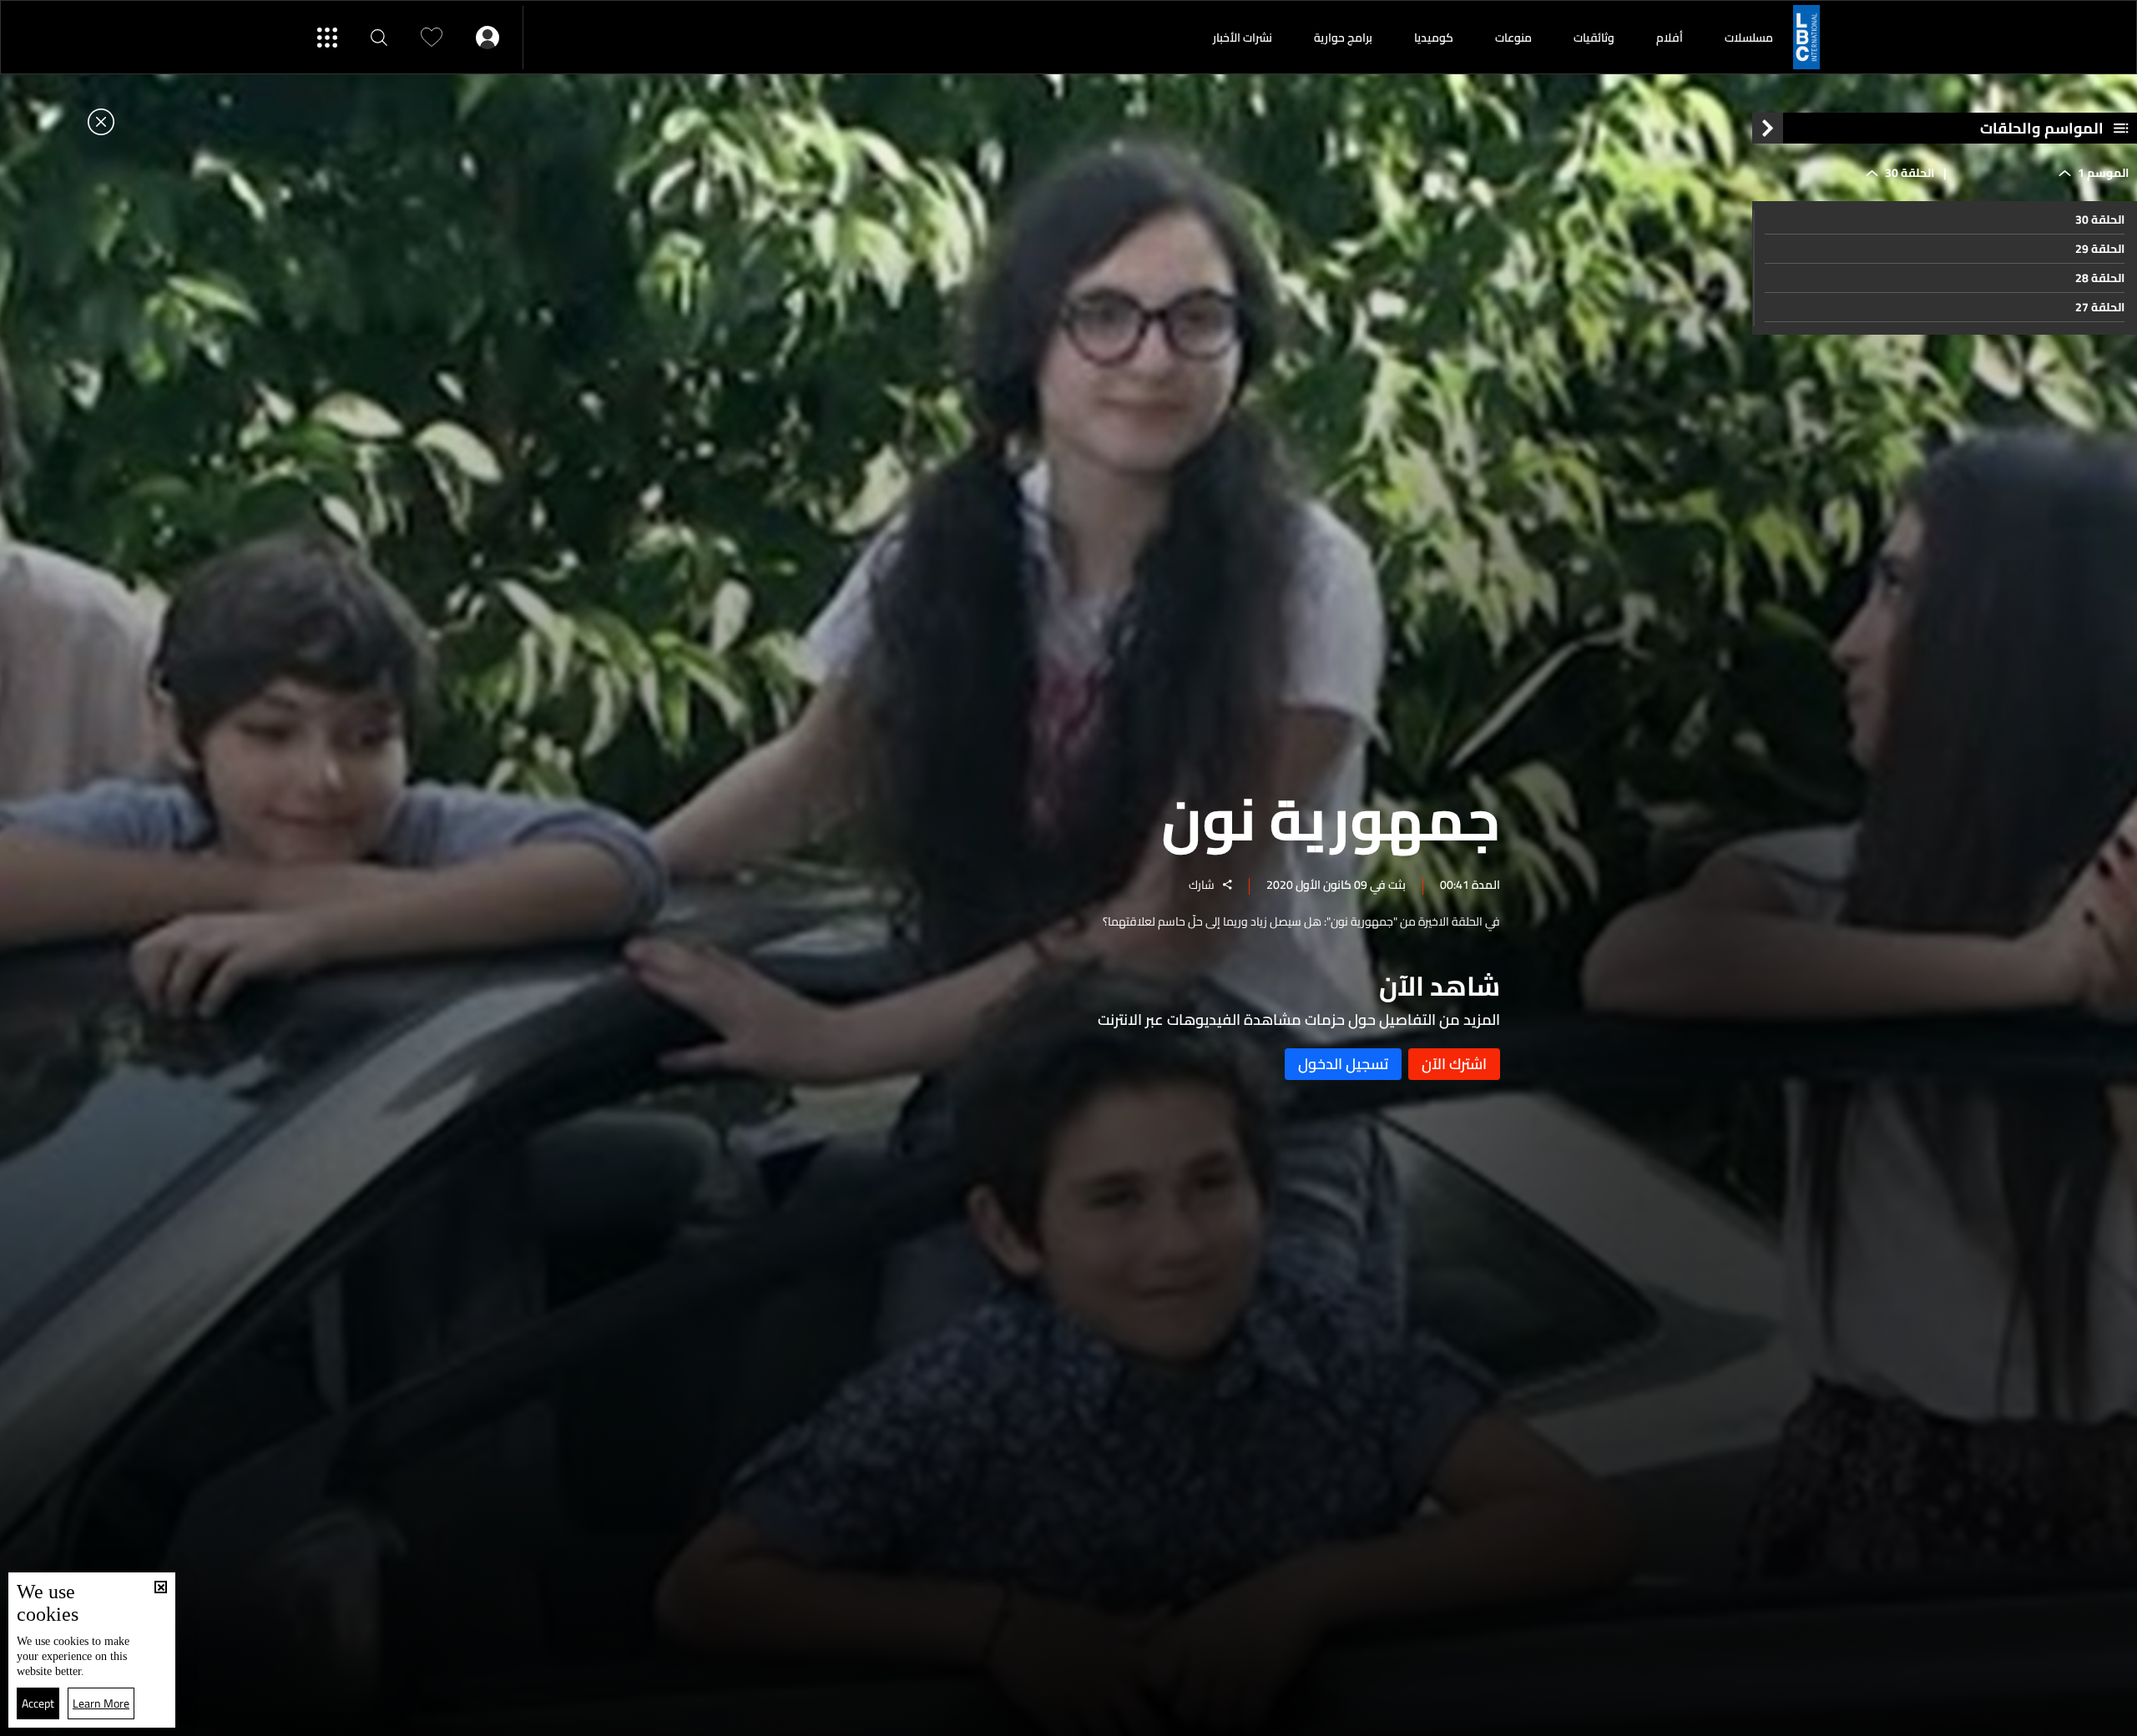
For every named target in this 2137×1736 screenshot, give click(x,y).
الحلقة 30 (2100, 220)
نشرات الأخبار (1243, 38)
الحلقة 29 (2100, 249)
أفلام (1670, 38)
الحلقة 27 (2100, 307)
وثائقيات (1594, 38)
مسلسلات (1749, 38)
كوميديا (1434, 38)
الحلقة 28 (2100, 278)
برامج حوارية (1343, 38)
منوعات (1513, 38)
